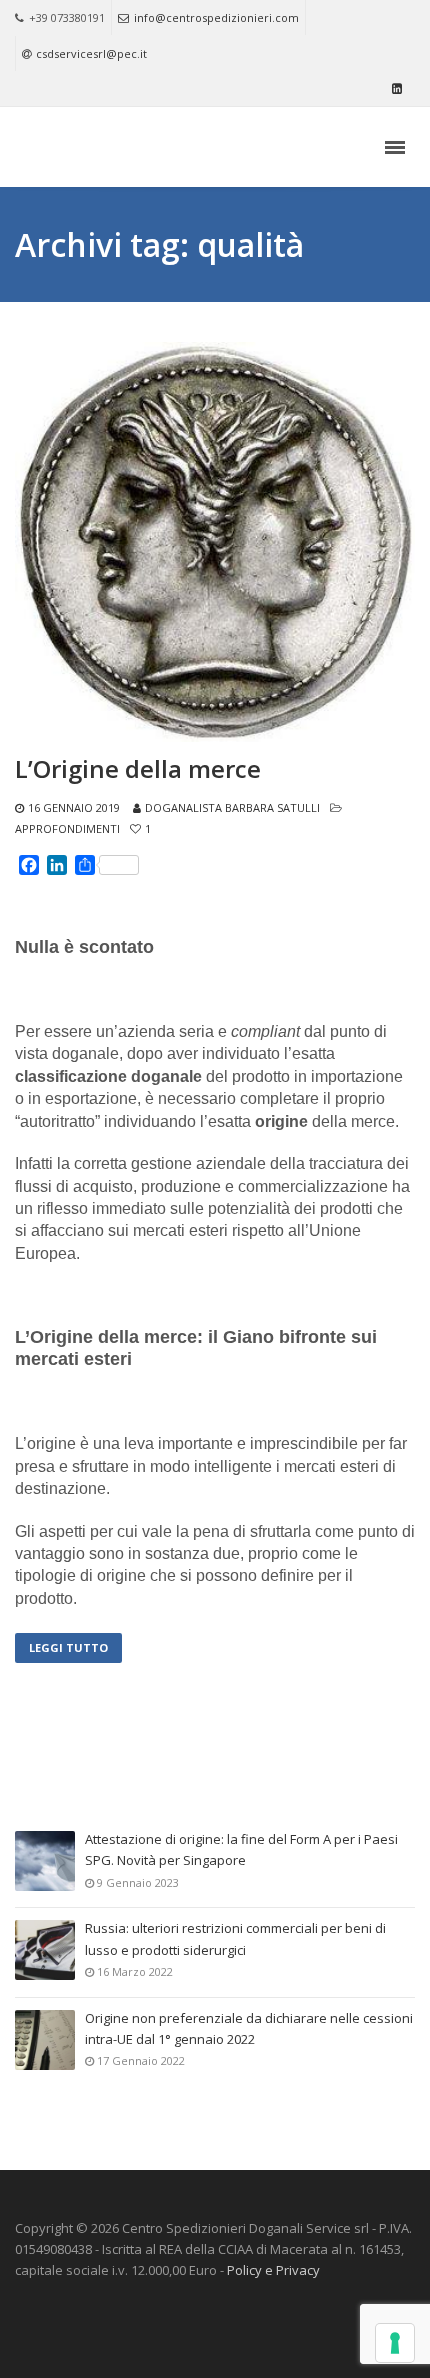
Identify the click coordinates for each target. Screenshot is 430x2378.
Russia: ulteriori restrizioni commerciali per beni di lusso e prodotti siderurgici (235, 1938)
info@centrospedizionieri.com (216, 17)
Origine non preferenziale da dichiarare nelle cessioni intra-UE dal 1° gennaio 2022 (249, 2028)
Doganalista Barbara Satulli (232, 807)
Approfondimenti (67, 828)
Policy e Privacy (273, 2270)
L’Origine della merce (138, 769)
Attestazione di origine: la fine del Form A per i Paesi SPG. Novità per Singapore (241, 1849)
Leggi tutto (68, 1647)
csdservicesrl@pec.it (91, 53)
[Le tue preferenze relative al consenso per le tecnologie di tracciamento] (395, 2343)
